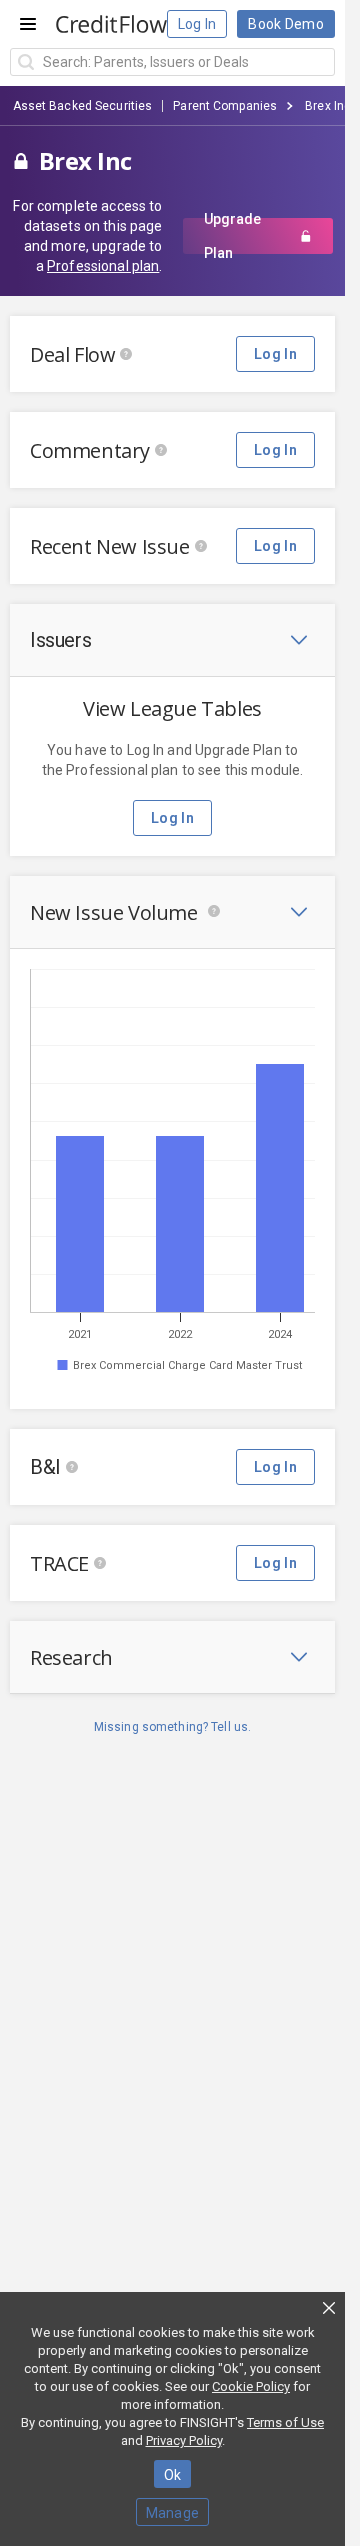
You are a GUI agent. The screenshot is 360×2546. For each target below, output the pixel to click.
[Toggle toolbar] (299, 640)
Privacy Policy (184, 2440)
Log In (197, 24)
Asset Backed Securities (83, 106)
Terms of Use (285, 2422)
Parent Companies (225, 106)
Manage (173, 2513)
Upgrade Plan (232, 236)
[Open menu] (28, 24)
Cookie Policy (251, 2386)
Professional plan (103, 266)
